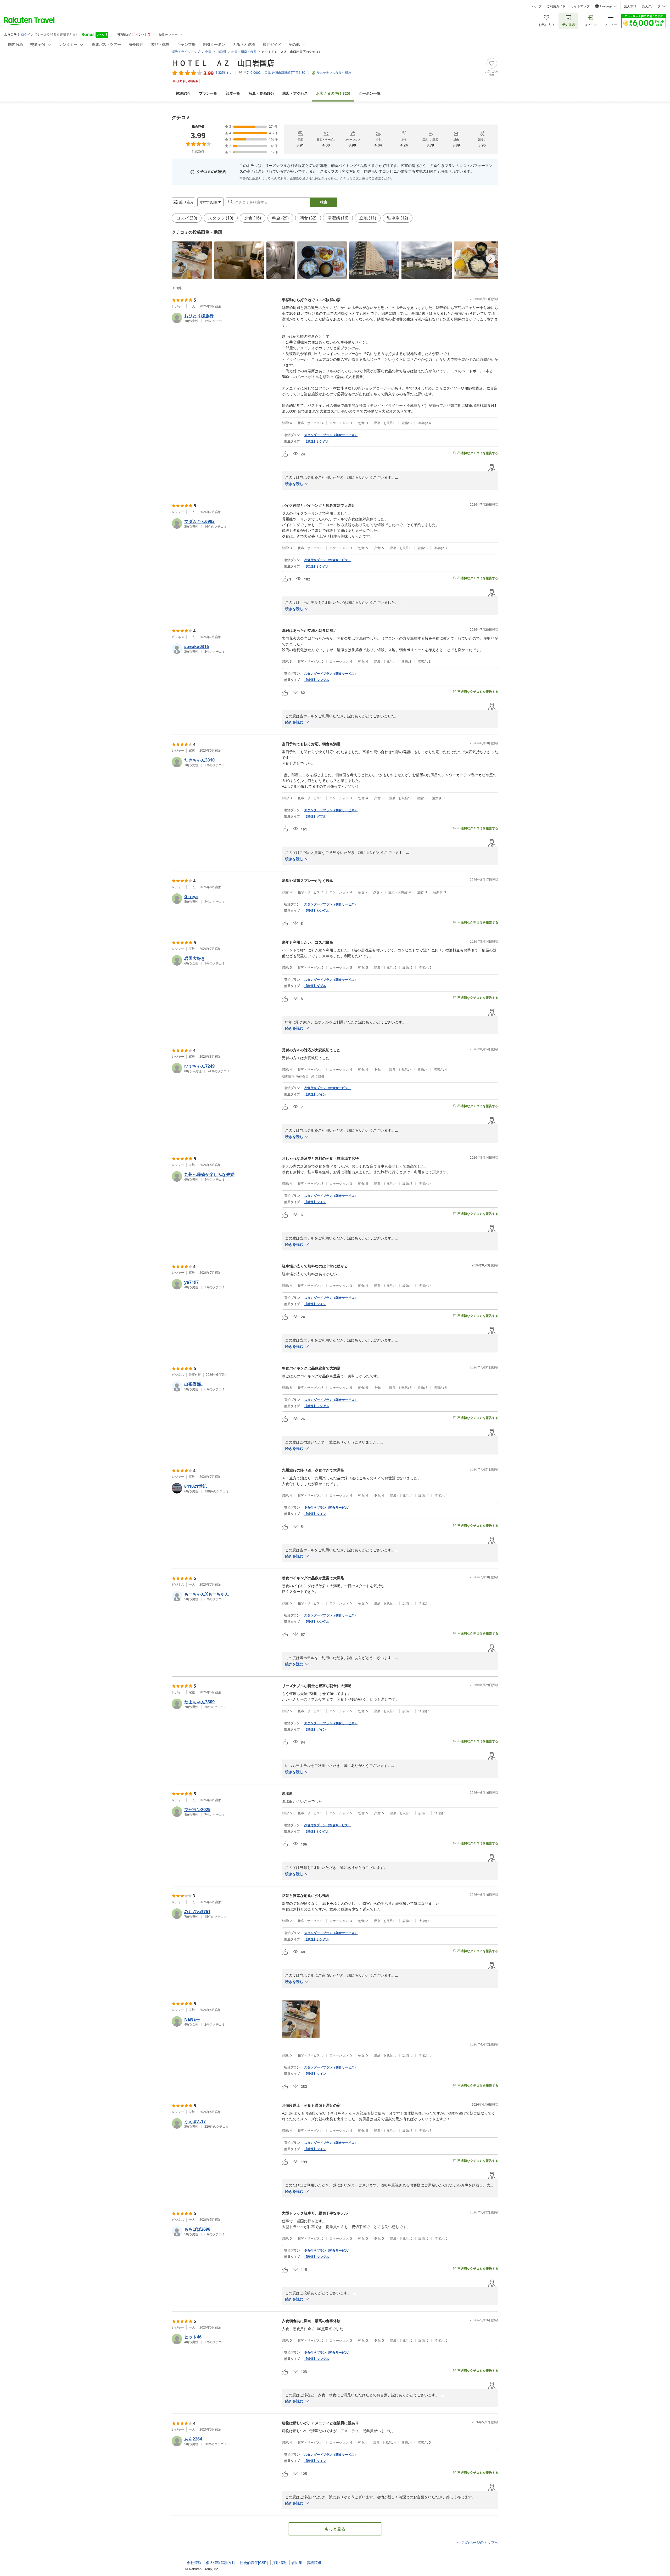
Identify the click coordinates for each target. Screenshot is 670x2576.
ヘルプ (537, 6)
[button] (192, 260)
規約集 (297, 2563)
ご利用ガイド (556, 6)
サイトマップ (580, 6)
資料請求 (314, 2563)
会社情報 (194, 2563)
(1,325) (333, 93)
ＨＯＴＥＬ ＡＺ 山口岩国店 (223, 63)
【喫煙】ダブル (315, 986)
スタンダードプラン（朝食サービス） (331, 435)
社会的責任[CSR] (254, 2563)
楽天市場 (630, 6)
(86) (261, 93)
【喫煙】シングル (317, 566)
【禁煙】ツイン (315, 1094)
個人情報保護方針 (221, 2563)
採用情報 (280, 2563)
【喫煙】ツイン (315, 2461)
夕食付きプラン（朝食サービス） (328, 560)
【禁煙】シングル (317, 441)
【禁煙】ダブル (315, 816)
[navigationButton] (490, 259)
